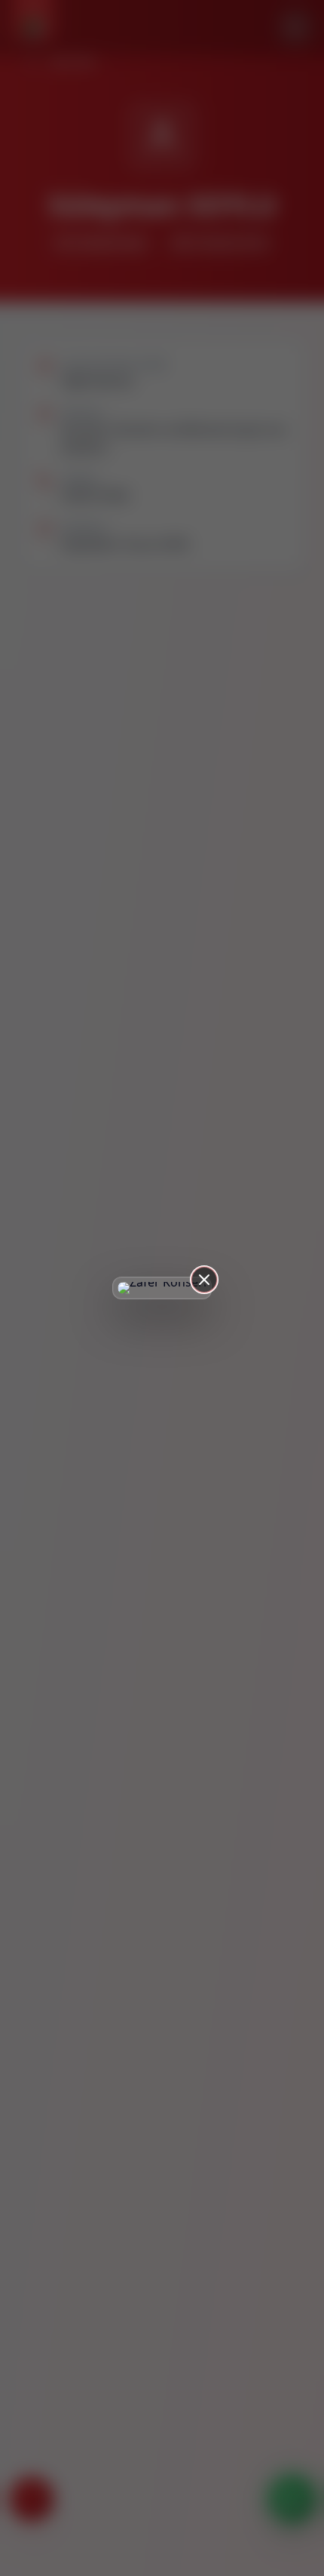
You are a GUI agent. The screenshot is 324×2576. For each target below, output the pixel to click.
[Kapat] (204, 1280)
